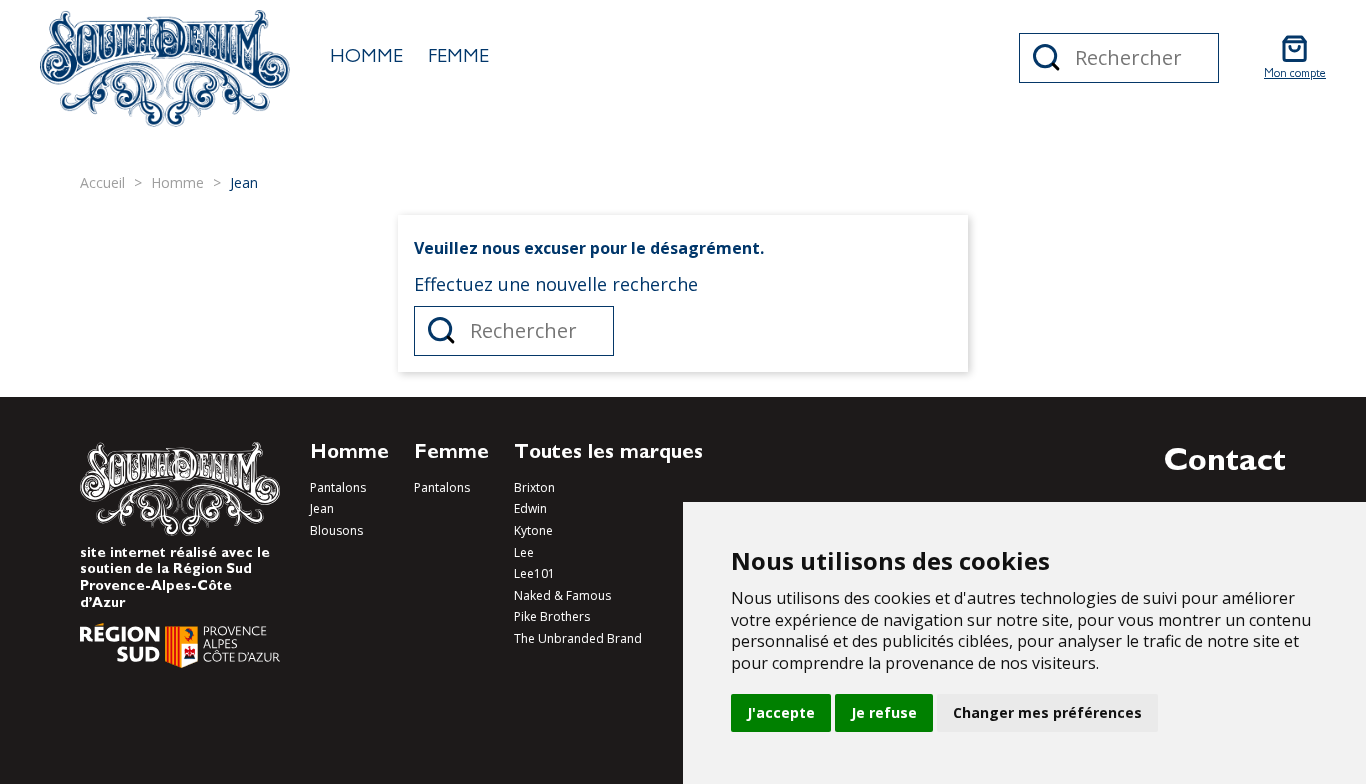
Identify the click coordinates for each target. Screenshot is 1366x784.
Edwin (530, 508)
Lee (524, 552)
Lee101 (534, 573)
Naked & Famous (562, 595)
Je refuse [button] (884, 712)
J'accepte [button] (781, 712)
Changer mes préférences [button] (1047, 712)
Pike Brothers (552, 616)
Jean (322, 508)
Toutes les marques (608, 454)
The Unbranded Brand (578, 638)
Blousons (336, 530)
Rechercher (1046, 58)
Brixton (534, 487)
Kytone (533, 530)
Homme (366, 58)
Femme (458, 58)
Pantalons (338, 487)
